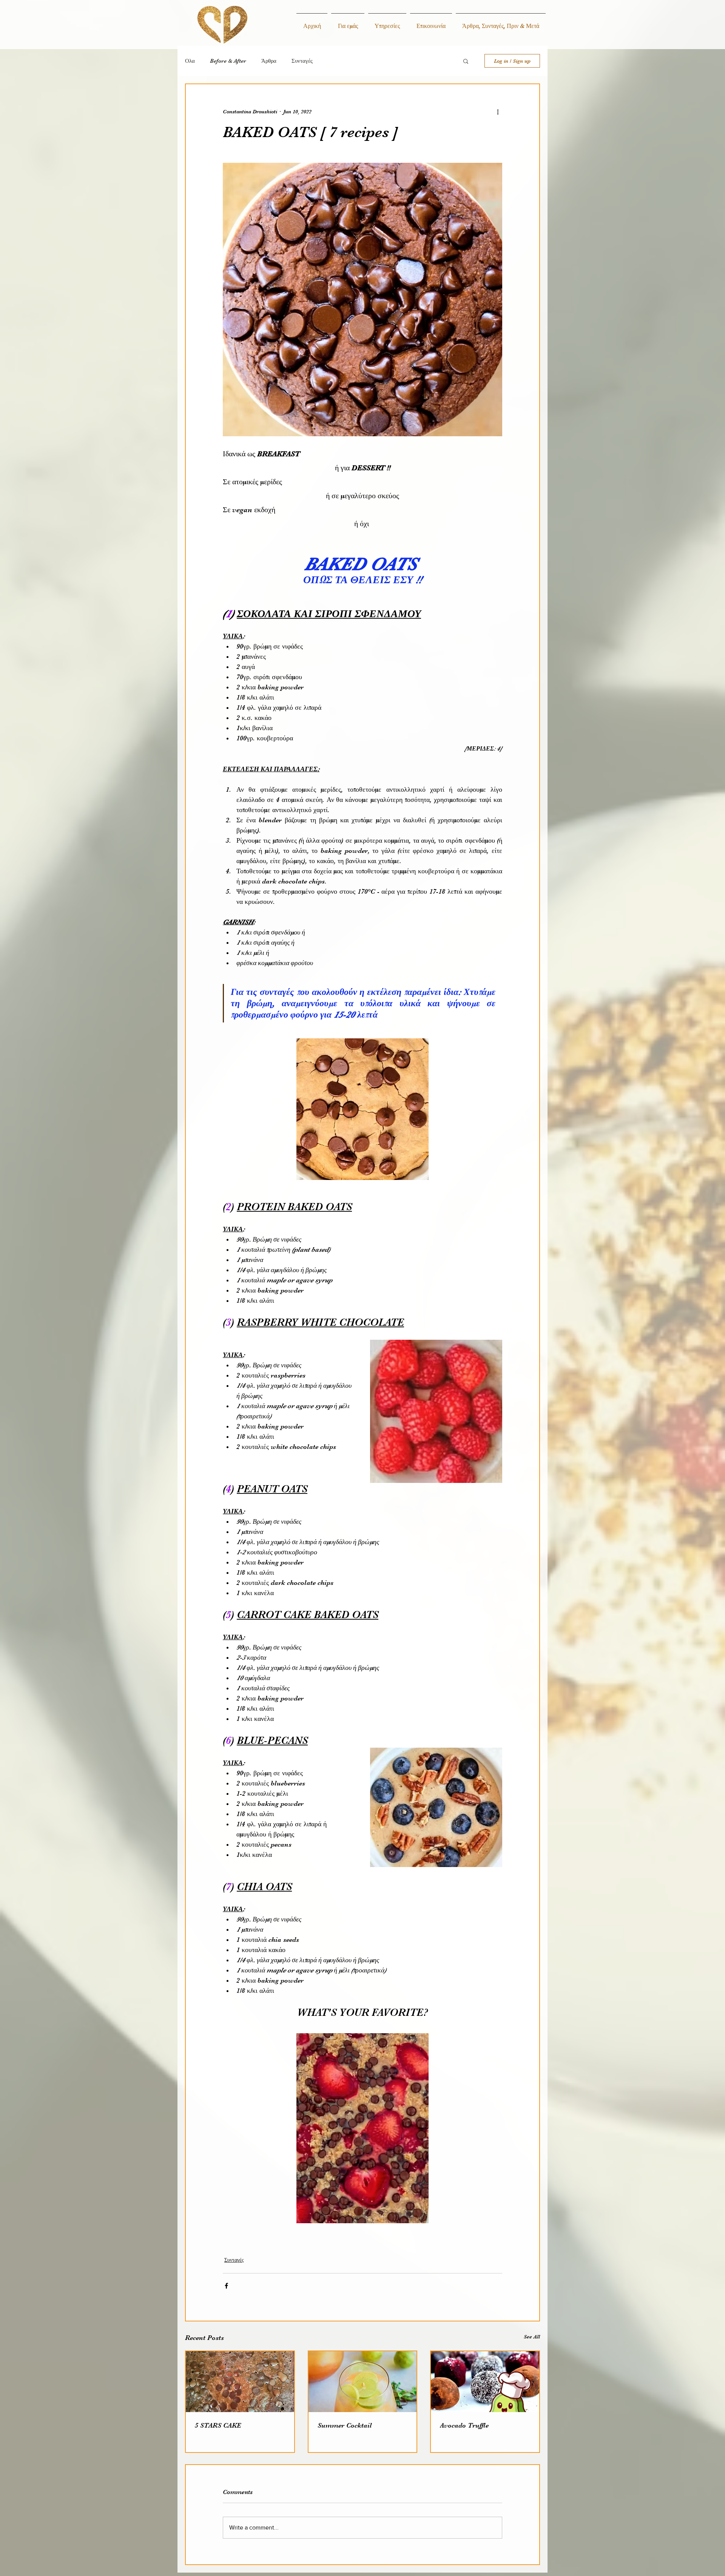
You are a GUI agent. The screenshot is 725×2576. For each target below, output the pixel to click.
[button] (466, 61)
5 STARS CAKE (218, 2425)
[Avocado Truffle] (485, 2382)
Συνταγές (302, 61)
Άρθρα (269, 61)
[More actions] (498, 111)
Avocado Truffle (464, 2425)
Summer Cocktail (345, 2425)
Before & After (228, 61)
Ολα (190, 61)
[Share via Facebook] (226, 2286)
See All (532, 2337)
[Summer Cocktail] (363, 2382)
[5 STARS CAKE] (240, 2382)
